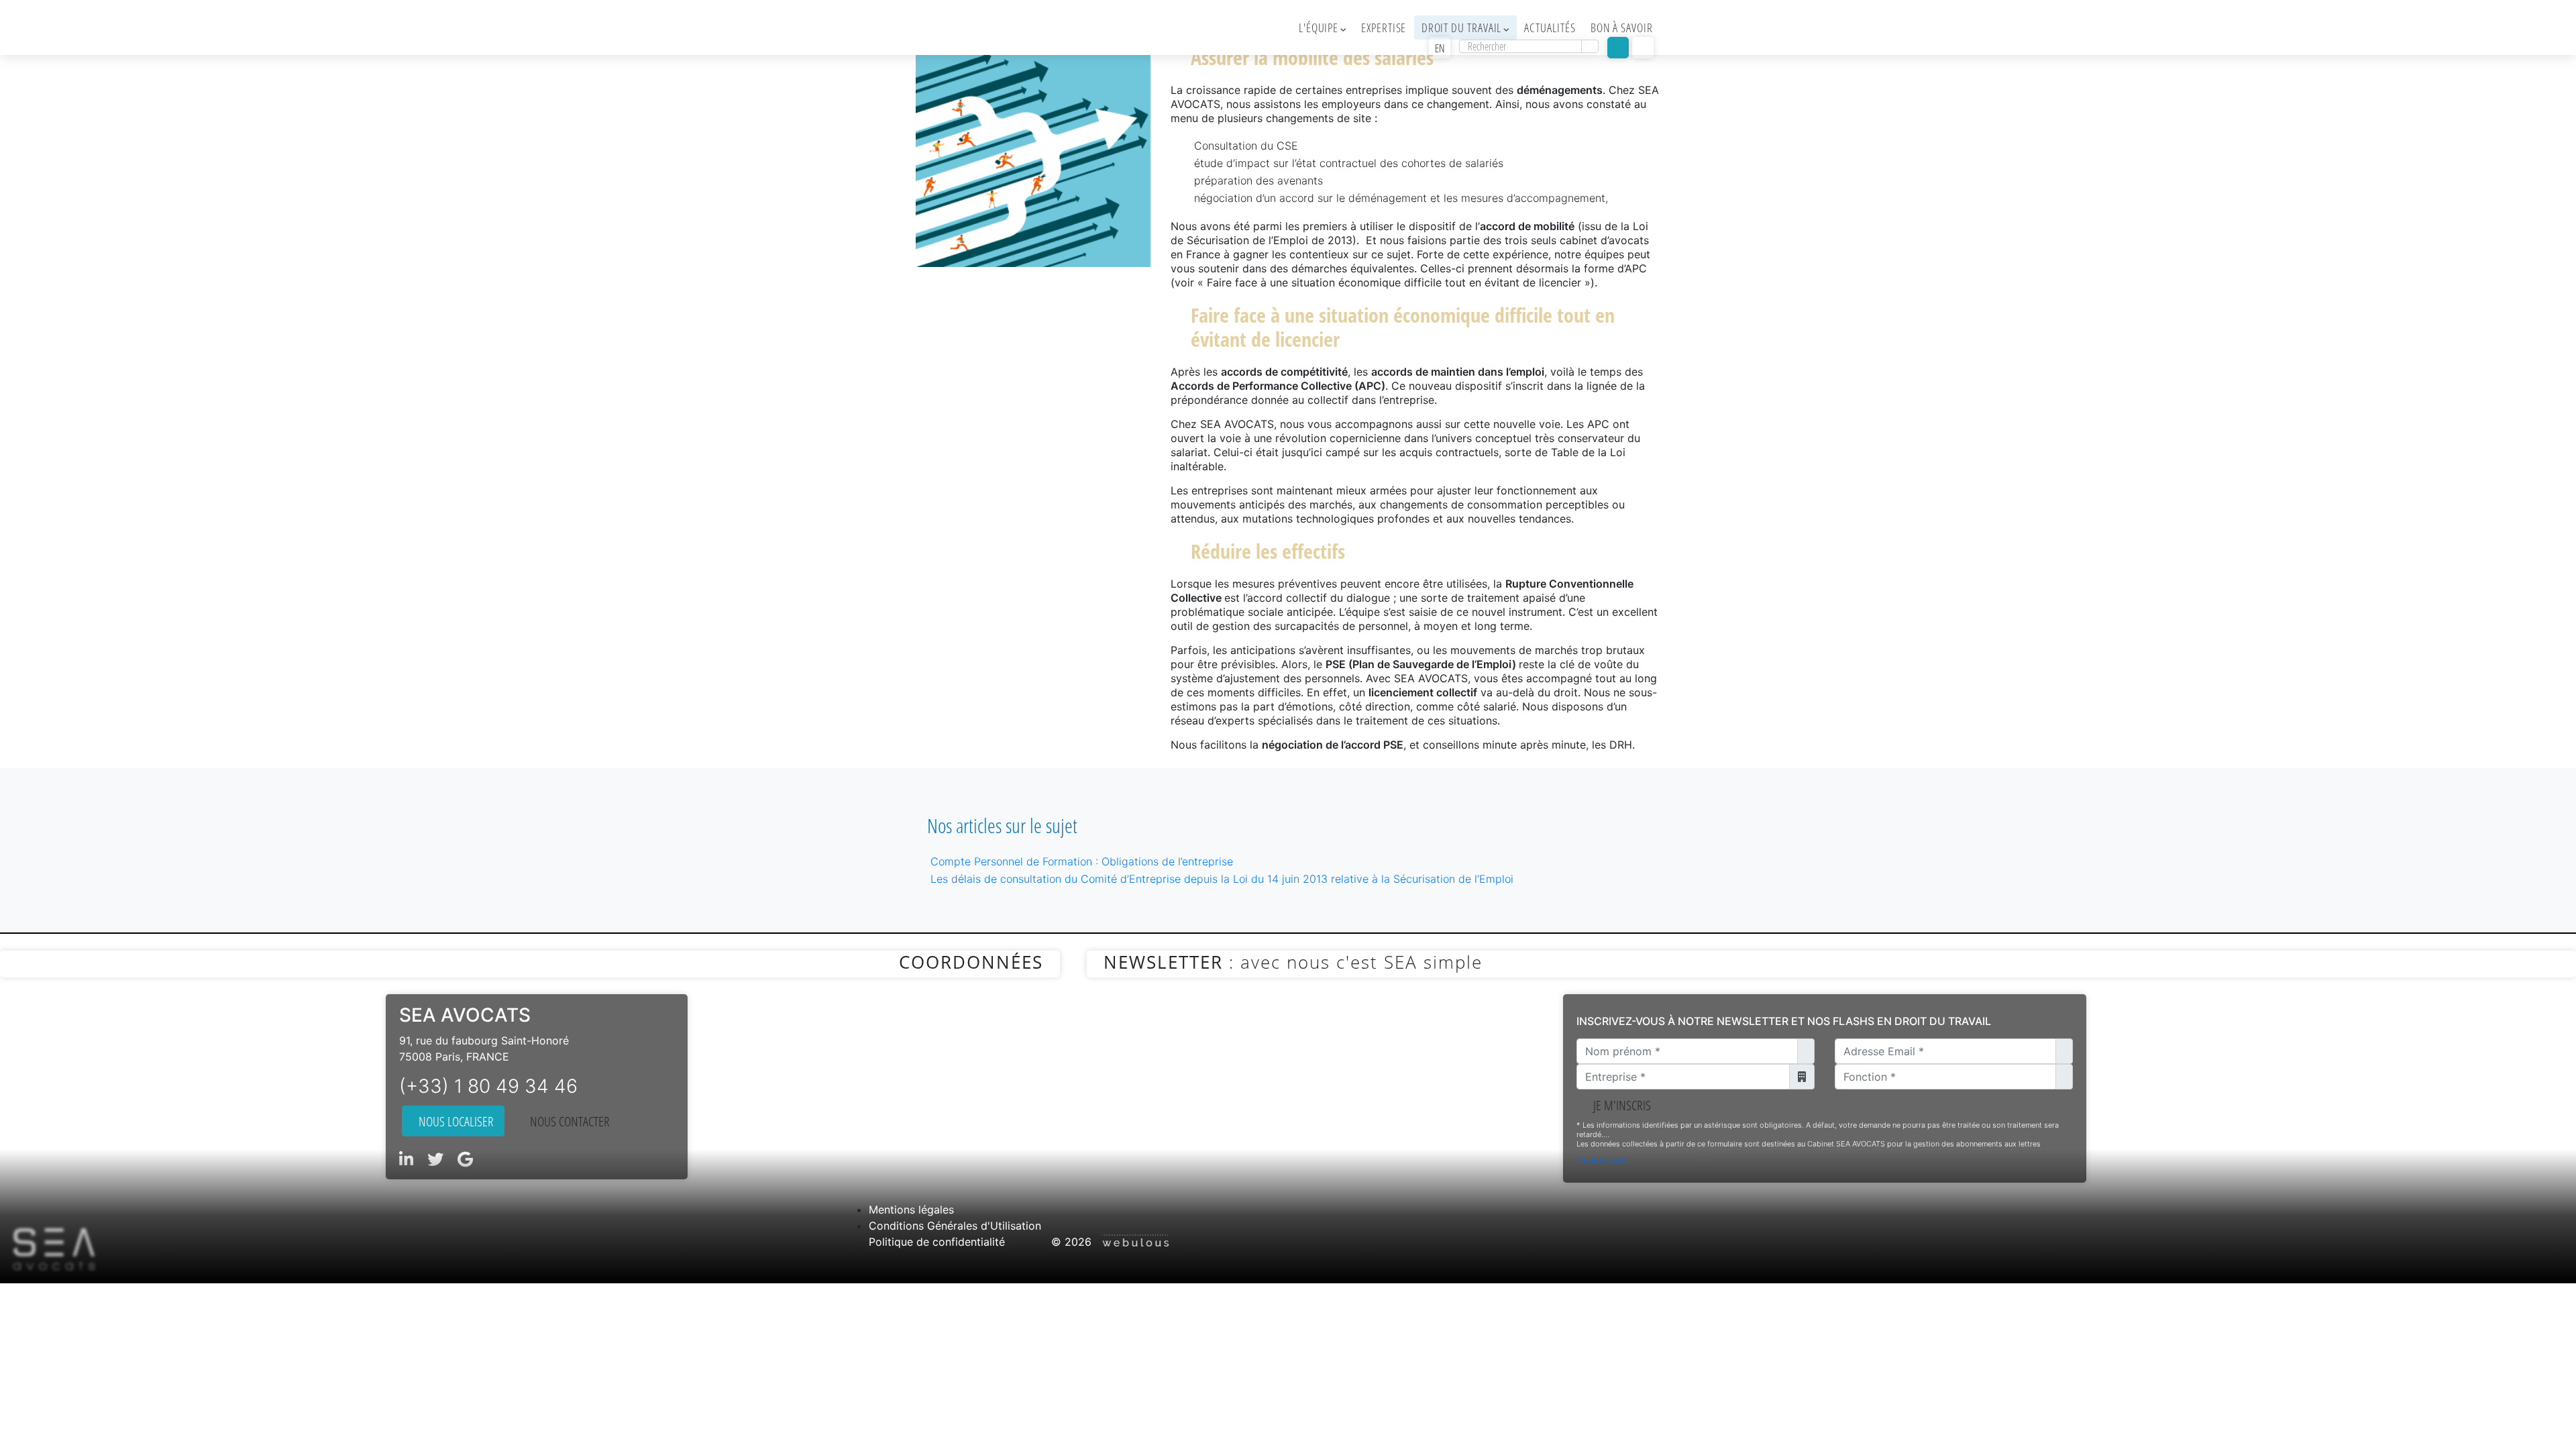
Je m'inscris (1619, 1105)
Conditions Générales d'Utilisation (955, 1226)
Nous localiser (453, 1121)
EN (1440, 48)
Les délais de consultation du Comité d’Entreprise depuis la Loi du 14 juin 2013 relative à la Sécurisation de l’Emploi (1222, 879)
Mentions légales (911, 1210)
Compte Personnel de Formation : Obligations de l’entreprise (1082, 861)
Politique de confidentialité (937, 1242)
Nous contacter (567, 1121)
